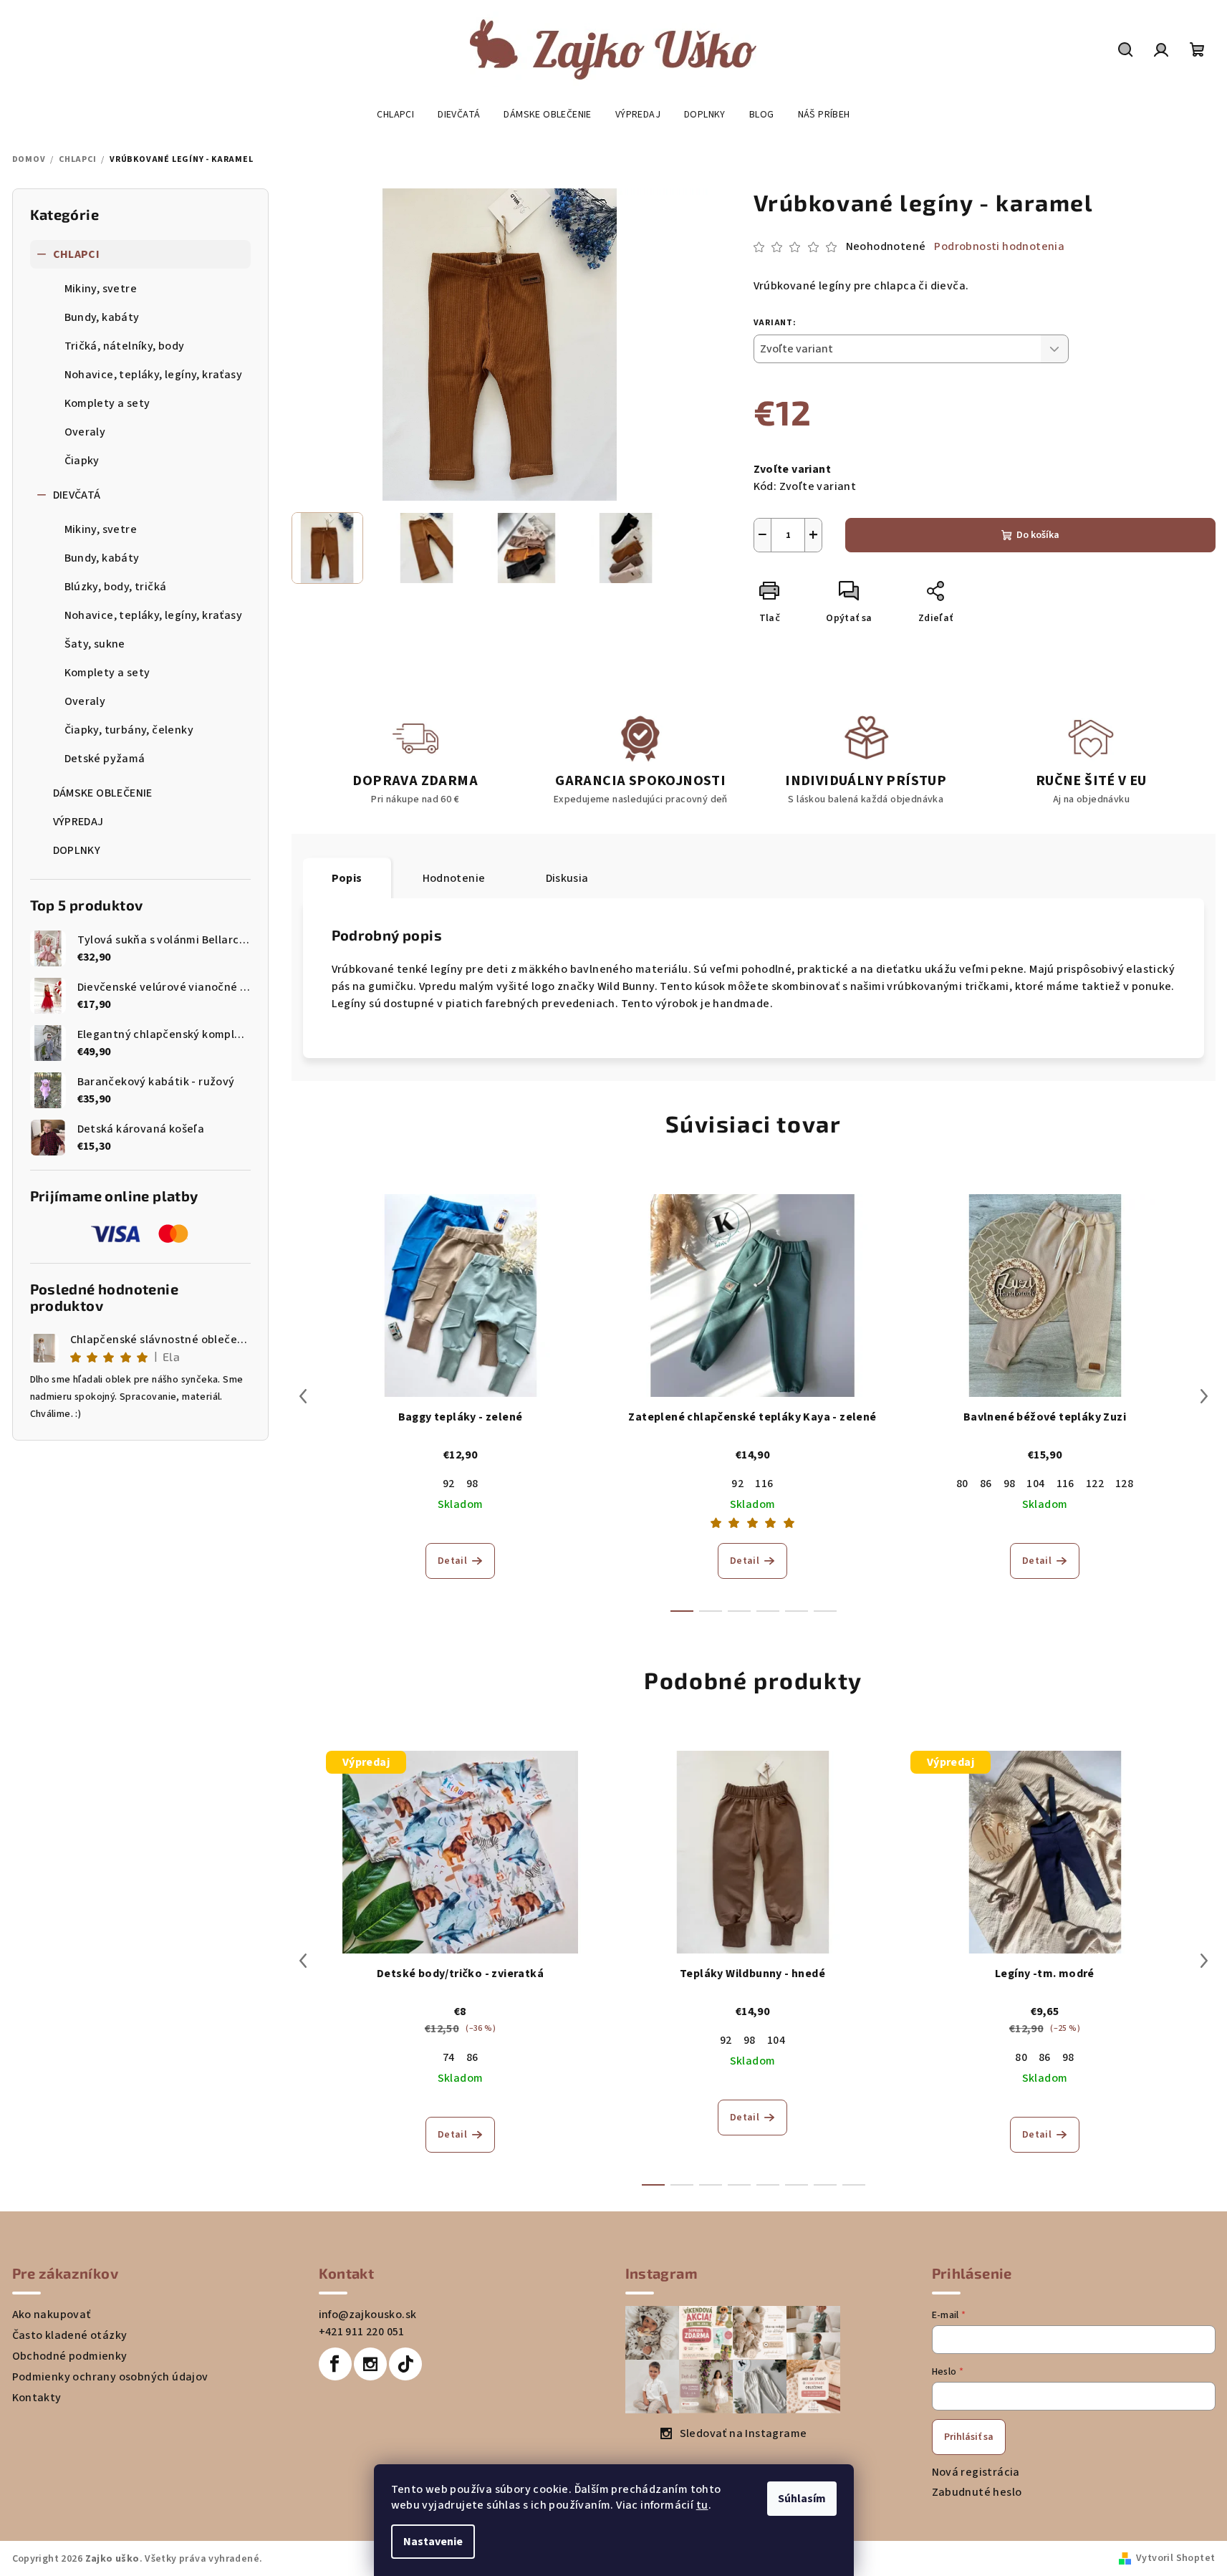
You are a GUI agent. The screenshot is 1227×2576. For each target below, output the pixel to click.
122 (1095, 1484)
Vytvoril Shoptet (1175, 2558)
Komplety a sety (107, 403)
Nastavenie (433, 2542)
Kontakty (37, 2398)
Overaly (85, 432)
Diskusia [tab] (567, 878)
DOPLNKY (77, 850)
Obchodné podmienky (70, 2356)
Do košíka (1038, 535)
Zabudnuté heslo (977, 2492)
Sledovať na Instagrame (744, 2433)
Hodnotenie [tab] (454, 878)
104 (1035, 1484)
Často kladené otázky (70, 2335)
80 (962, 1484)
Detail (452, 1561)
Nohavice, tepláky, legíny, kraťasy (154, 375)
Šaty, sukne (95, 644)
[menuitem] (395, 115)
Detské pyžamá (105, 759)
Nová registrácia (976, 2472)
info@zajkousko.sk (368, 2315)
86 (986, 1484)
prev (303, 1396)
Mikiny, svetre (101, 289)
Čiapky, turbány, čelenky (129, 730)
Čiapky (82, 461)
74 (449, 2057)
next (1204, 1396)
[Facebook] (335, 2364)
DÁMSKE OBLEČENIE (103, 793)
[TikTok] (405, 2364)
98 (472, 1484)
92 (449, 1484)
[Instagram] (370, 2364)
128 (1124, 1484)
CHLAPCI (77, 254)
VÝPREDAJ (78, 822)
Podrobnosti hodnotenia (999, 246)
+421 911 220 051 (362, 2332)
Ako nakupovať (52, 2315)
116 (764, 1484)
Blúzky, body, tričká (116, 587)
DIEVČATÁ (77, 495)
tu (702, 2505)
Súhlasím (802, 2499)
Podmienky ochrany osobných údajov (110, 2377)
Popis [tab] (347, 878)
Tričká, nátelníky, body (125, 346)
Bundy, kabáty (102, 317)
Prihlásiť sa (969, 2437)
